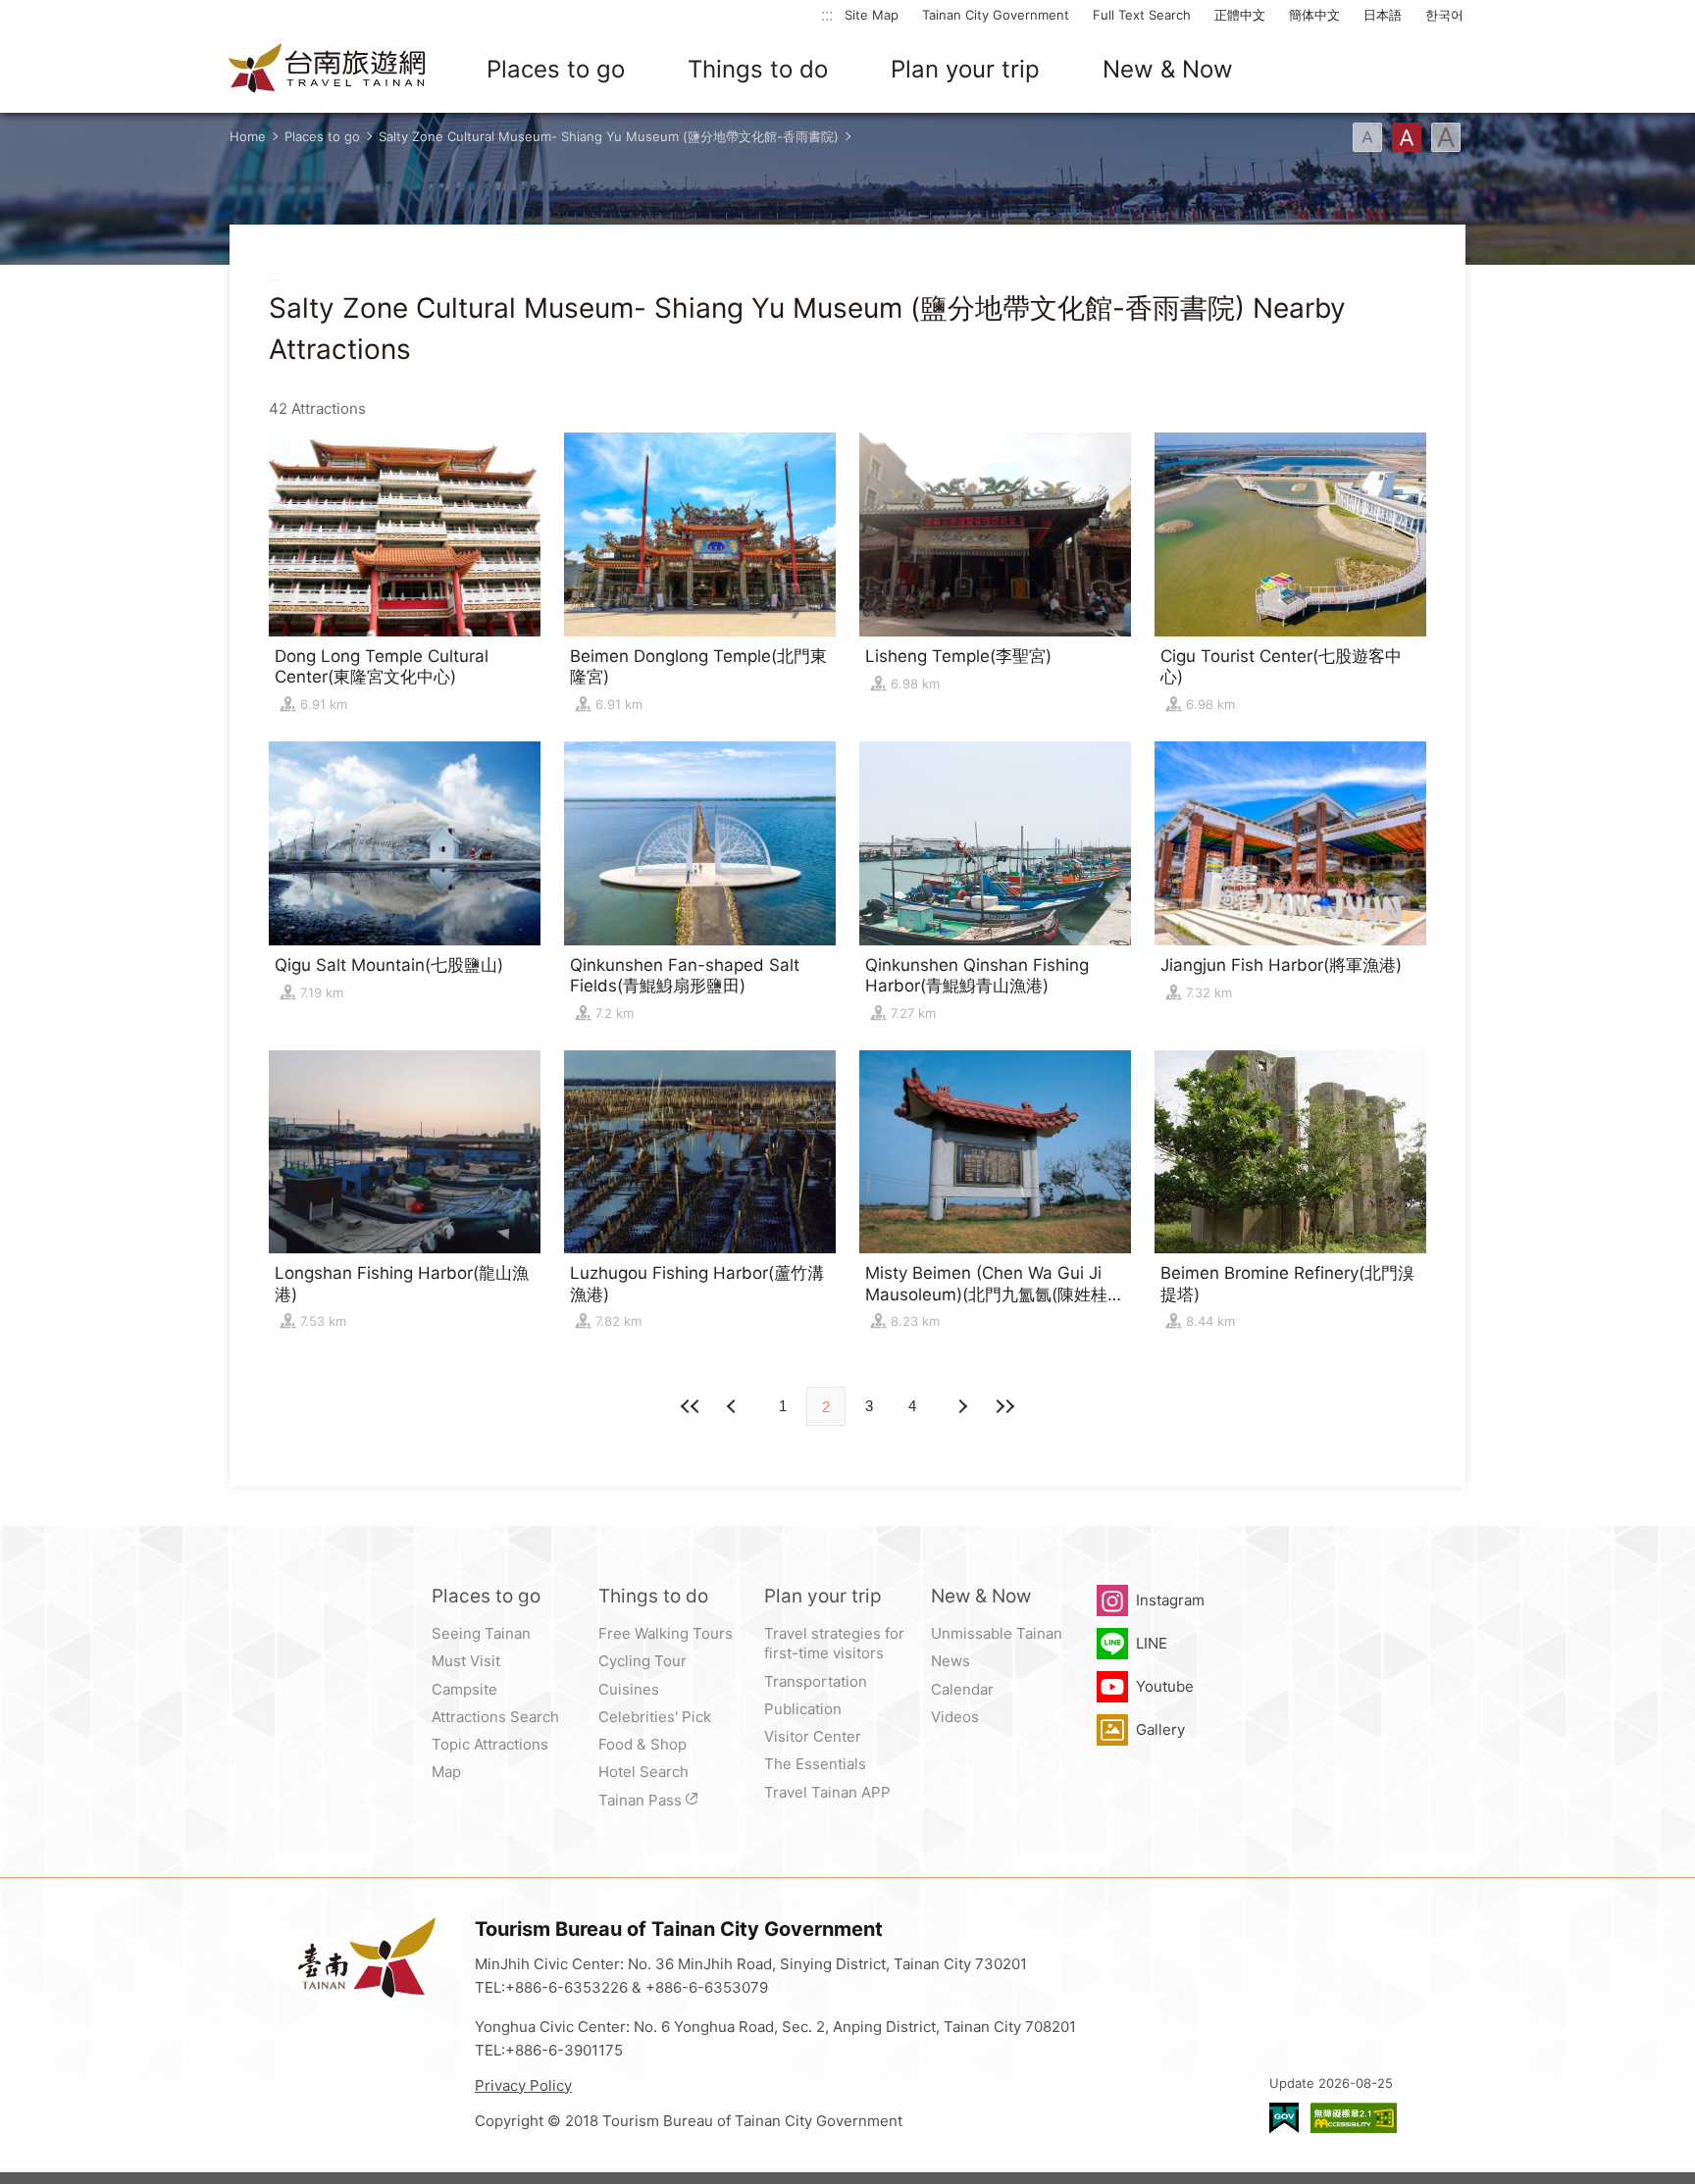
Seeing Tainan (481, 1633)
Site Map (872, 15)
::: (827, 14)
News (950, 1661)
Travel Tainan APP (827, 1792)
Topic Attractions (490, 1744)
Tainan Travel (328, 70)
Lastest (1004, 1406)
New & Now (1168, 69)
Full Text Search (1142, 15)
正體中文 (1240, 15)
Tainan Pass (640, 1800)
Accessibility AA (1354, 2118)
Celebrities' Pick (655, 1717)
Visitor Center (813, 1736)
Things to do (758, 69)
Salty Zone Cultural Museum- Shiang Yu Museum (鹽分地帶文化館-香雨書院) (609, 136)
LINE (1152, 1643)
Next (734, 1406)
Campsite (464, 1689)
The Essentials (815, 1764)
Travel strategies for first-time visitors (834, 1643)
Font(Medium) (1407, 137)
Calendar (962, 1689)
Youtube (1165, 1686)
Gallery (1160, 1729)
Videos (955, 1717)
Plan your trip (965, 69)
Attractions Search (495, 1717)
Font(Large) (1446, 137)
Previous (961, 1406)
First (691, 1406)
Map (446, 1772)
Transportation (816, 1681)
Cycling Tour (642, 1661)
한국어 (1444, 15)
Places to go (556, 69)
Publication (803, 1709)
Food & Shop (642, 1744)
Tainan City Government (996, 15)
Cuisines (629, 1689)
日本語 (1383, 15)
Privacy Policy (523, 2085)
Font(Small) (1367, 137)
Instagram (1170, 1600)
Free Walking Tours (666, 1633)
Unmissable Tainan (997, 1633)
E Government (1284, 2118)
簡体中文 (1314, 15)
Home (248, 136)
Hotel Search (643, 1772)
